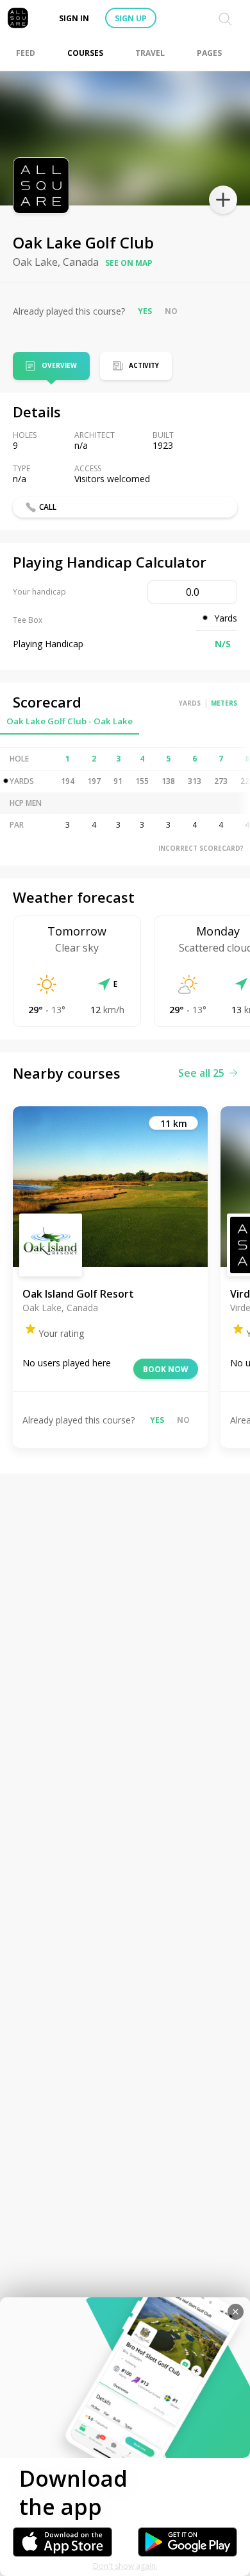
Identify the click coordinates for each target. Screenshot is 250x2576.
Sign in (74, 18)
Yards (190, 703)
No (171, 311)
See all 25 (201, 1073)
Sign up (131, 18)
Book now (166, 1369)
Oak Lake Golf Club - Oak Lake (70, 721)
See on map (129, 263)
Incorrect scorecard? (201, 848)
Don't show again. (125, 2566)
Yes (145, 311)
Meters (224, 703)
